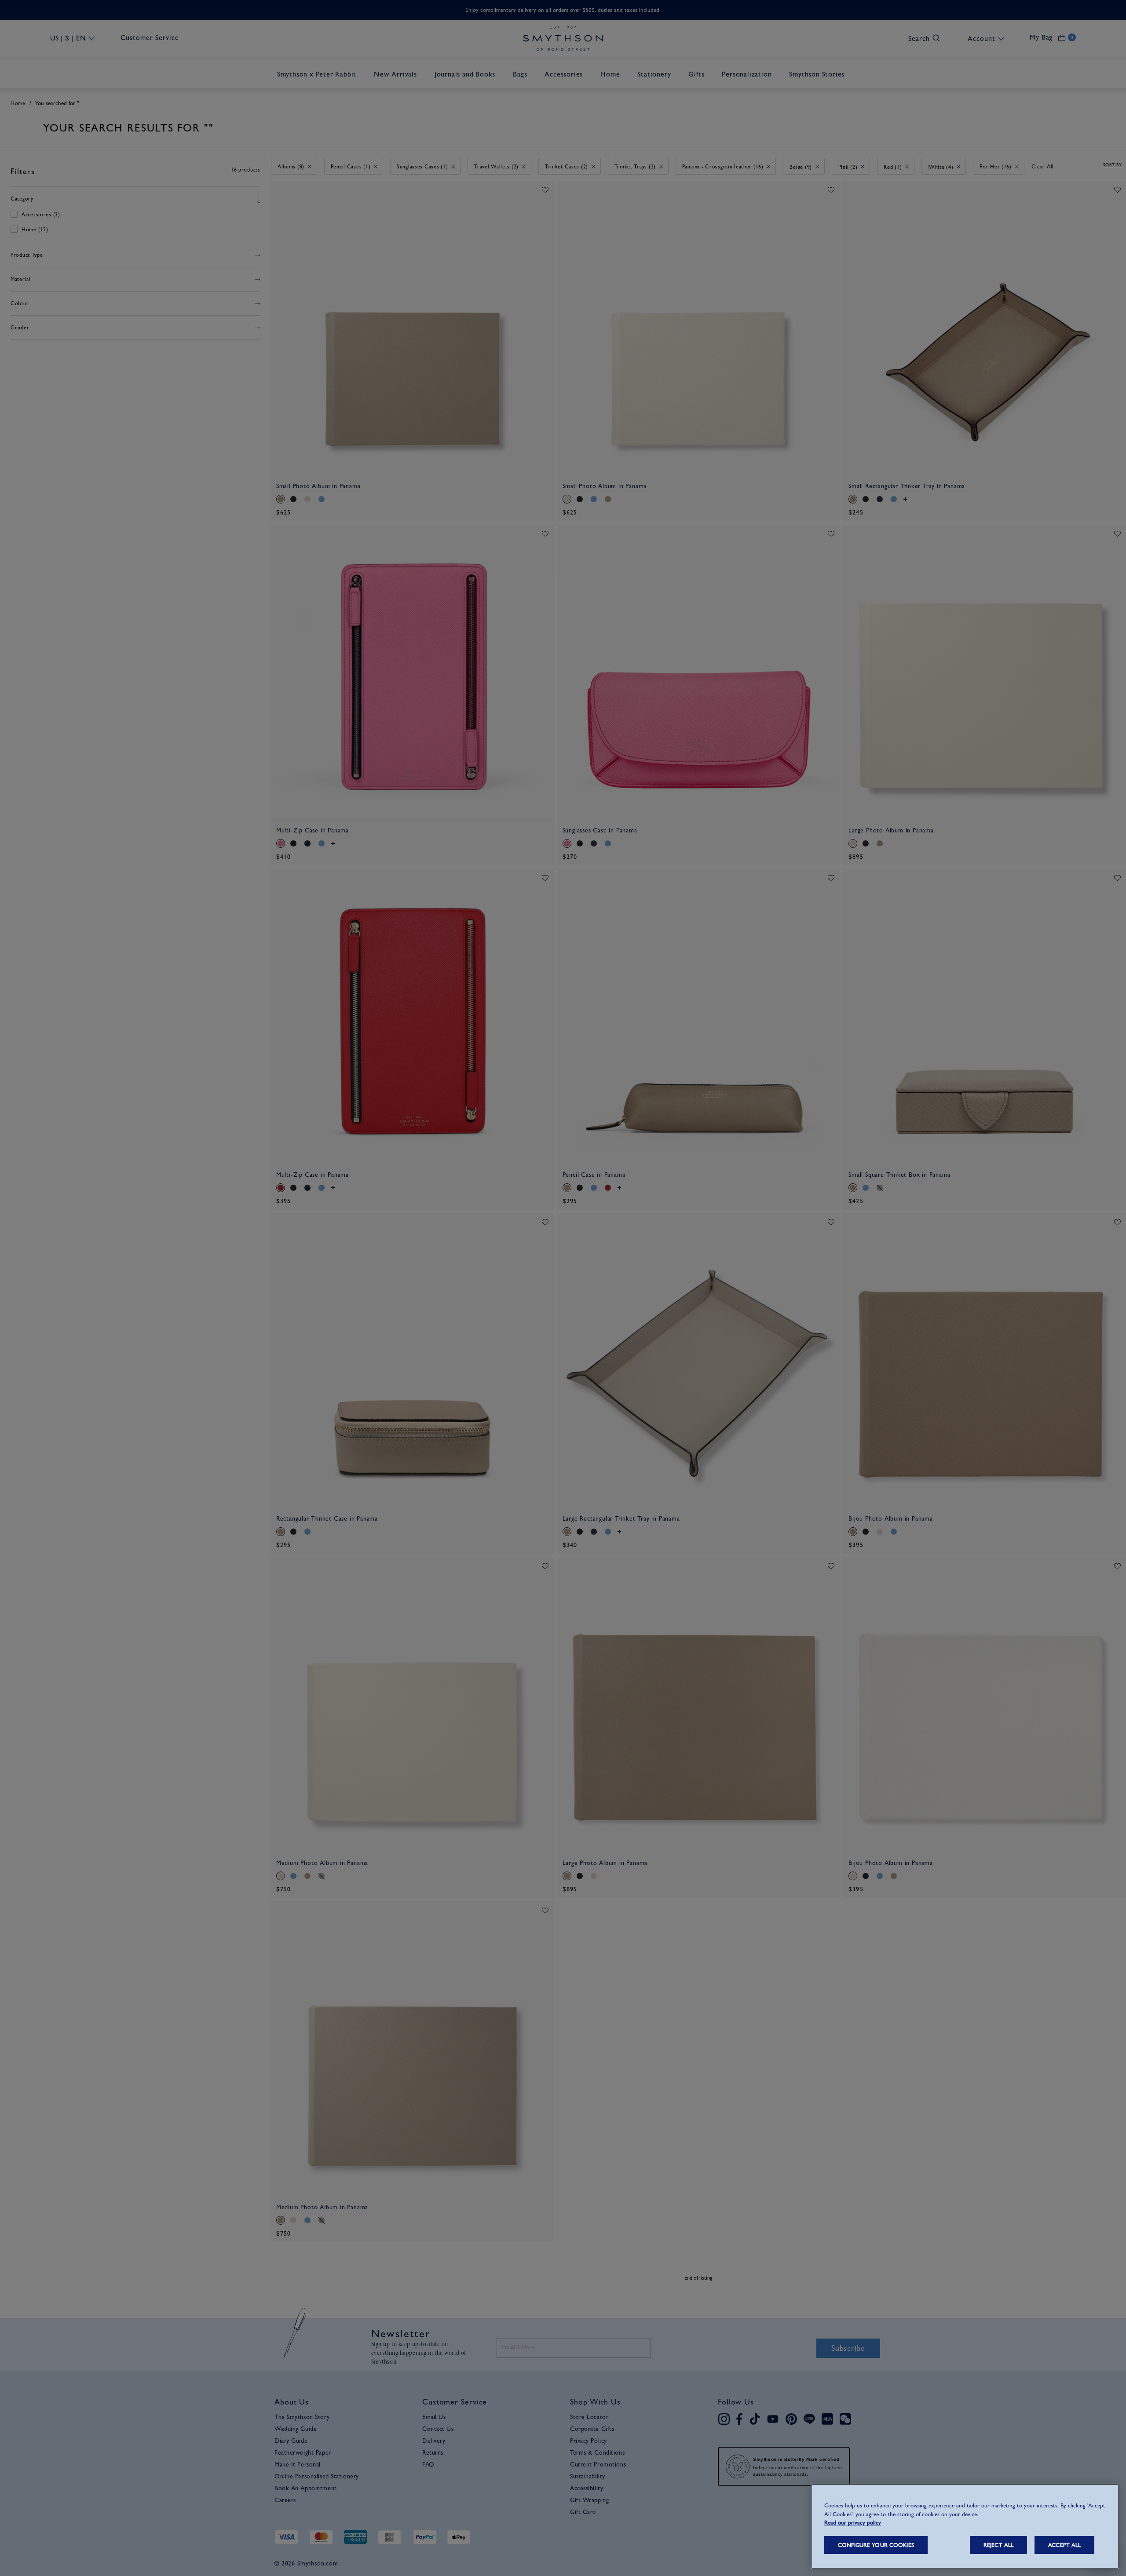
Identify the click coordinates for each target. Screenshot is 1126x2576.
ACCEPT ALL (1064, 2545)
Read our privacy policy (853, 2523)
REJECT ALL (998, 2545)
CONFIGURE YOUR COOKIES (876, 2545)
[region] (965, 2526)
